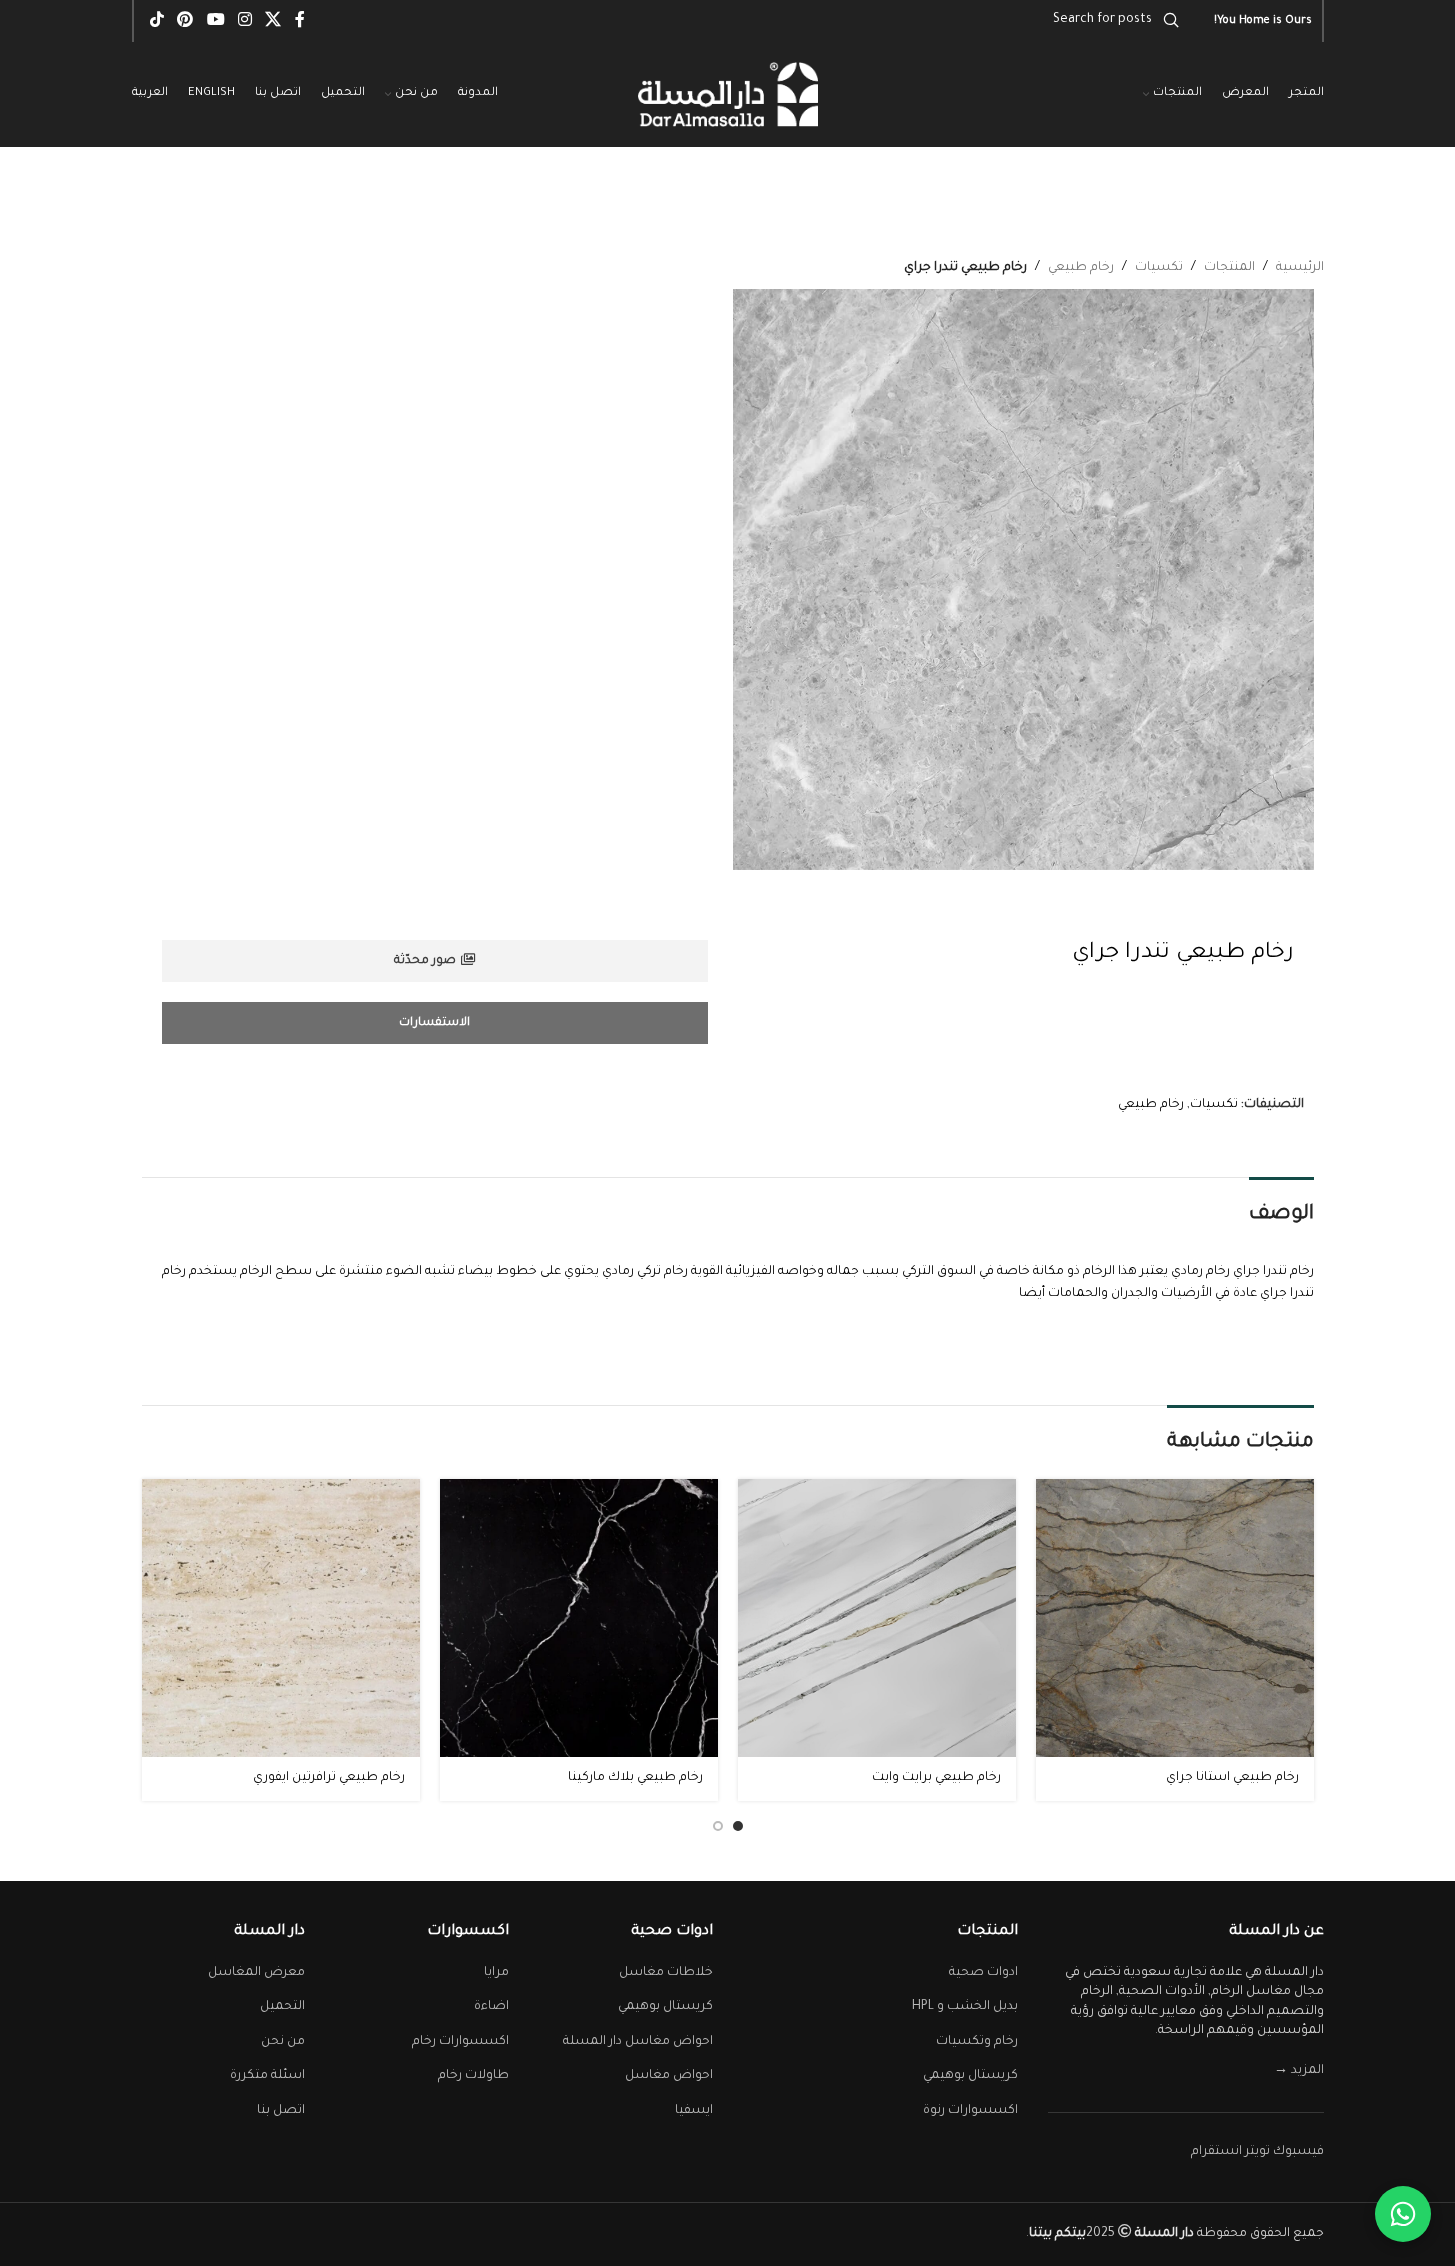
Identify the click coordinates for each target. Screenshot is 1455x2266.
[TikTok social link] (157, 21)
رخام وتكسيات (977, 2042)
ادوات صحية (983, 1973)
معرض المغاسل (256, 1973)
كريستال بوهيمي (970, 2076)
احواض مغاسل (669, 2076)
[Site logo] (728, 96)
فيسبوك (1298, 2152)
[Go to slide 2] (718, 1826)
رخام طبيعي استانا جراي (1232, 1778)
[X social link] (273, 21)
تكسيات (1159, 268)
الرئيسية (1300, 268)
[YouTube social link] (215, 21)
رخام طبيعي (1081, 268)
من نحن (283, 2042)
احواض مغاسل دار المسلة (638, 2042)
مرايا (496, 1973)
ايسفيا (694, 2111)
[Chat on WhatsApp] (1403, 2214)
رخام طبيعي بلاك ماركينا (635, 1778)
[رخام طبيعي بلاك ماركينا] (579, 1618)
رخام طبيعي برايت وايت (936, 1778)
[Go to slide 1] (738, 1826)
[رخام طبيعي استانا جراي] (1175, 1618)
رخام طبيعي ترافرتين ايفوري (329, 1778)
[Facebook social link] (300, 21)
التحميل (282, 2007)
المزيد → (1299, 2071)
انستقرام (1216, 2152)
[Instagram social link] (244, 21)
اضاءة (491, 2007)
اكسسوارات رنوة (970, 2111)
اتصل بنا (281, 2111)
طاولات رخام (473, 2076)
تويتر (1257, 2152)
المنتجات (1229, 268)
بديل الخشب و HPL (965, 2007)
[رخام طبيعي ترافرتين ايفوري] (281, 1618)
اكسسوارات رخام (460, 2042)
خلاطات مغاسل (666, 1973)
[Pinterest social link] (185, 21)
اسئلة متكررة (267, 2076)
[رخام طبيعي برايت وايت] (877, 1618)
